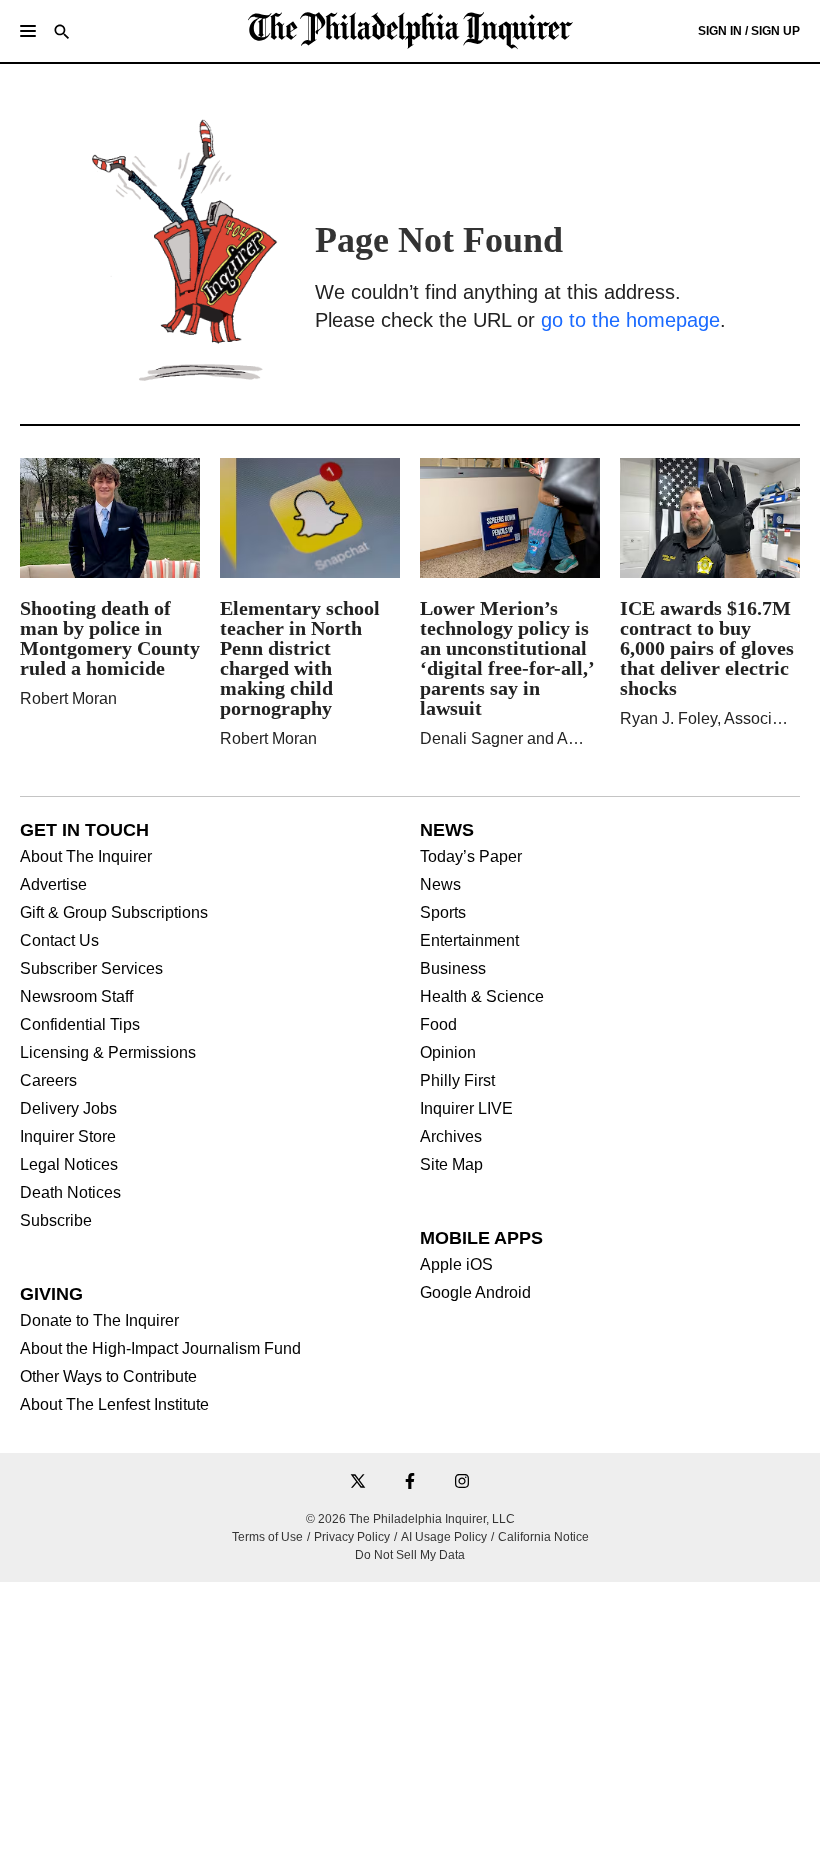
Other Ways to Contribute (108, 1377)
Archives (451, 1137)
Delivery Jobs (68, 1109)
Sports (443, 913)
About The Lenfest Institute (114, 1405)
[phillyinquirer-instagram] (462, 1482)
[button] (28, 31)
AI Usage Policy (444, 1537)
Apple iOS (456, 1265)
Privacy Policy (352, 1537)
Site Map (451, 1165)
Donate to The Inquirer (99, 1321)
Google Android (475, 1293)
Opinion (448, 1053)
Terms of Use (267, 1537)
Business (453, 969)
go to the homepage (630, 320)
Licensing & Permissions (108, 1053)
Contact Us (59, 941)
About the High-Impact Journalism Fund (160, 1349)
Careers (48, 1081)
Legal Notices (69, 1165)
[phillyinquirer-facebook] (410, 1482)
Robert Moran (68, 698)
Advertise (53, 885)
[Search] (62, 33)
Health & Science (482, 997)
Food (438, 1025)
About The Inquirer (86, 857)
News (440, 885)
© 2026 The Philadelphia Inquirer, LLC (410, 1519)
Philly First (457, 1081)
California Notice (543, 1537)
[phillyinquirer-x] (358, 1482)
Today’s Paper (471, 857)
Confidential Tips (80, 1025)
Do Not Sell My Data (410, 1555)
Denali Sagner (471, 738)
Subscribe (56, 1221)
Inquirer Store (68, 1137)
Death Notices (70, 1193)
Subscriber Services (91, 969)
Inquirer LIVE (466, 1109)
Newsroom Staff (76, 997)
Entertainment (469, 941)
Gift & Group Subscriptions (114, 913)
